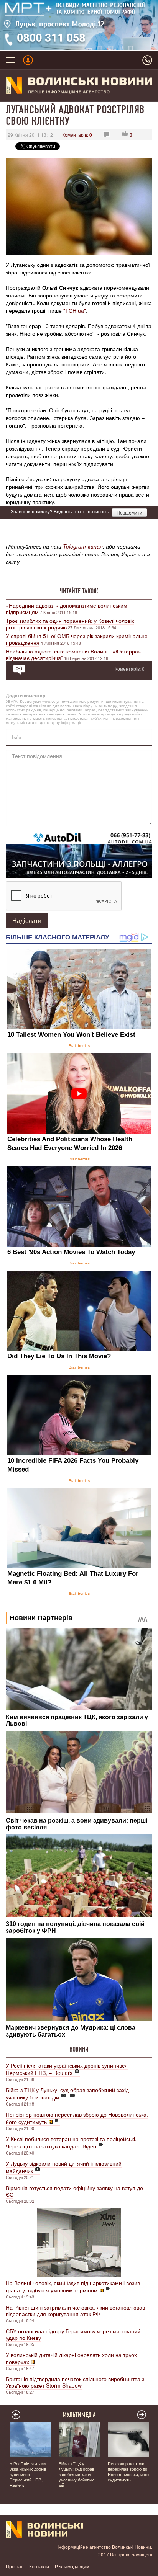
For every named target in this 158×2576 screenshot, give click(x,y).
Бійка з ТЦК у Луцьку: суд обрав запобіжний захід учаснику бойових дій (67, 2093)
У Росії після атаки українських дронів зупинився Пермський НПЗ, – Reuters (67, 2069)
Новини (79, 2049)
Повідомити (129, 512)
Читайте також (79, 591)
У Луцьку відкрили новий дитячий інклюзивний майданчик (64, 2167)
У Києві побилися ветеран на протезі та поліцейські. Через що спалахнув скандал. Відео (71, 2142)
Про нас (15, 2566)
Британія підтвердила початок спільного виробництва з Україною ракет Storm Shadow (75, 2382)
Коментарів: (77, 135)
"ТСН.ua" (75, 310)
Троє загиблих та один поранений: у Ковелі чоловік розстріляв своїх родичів (70, 624)
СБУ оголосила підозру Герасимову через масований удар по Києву (73, 2334)
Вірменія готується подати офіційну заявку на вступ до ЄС (74, 2191)
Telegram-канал (83, 546)
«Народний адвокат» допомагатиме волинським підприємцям (67, 608)
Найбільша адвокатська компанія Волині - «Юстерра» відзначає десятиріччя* (73, 654)
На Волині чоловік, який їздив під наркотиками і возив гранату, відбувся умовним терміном (73, 2286)
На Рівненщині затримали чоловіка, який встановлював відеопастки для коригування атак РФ (75, 2311)
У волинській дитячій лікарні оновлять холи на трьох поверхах (71, 2358)
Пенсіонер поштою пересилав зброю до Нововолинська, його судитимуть (77, 2118)
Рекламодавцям (72, 2566)
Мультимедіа (79, 2415)
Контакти (39, 2566)
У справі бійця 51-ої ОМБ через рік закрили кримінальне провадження (77, 639)
